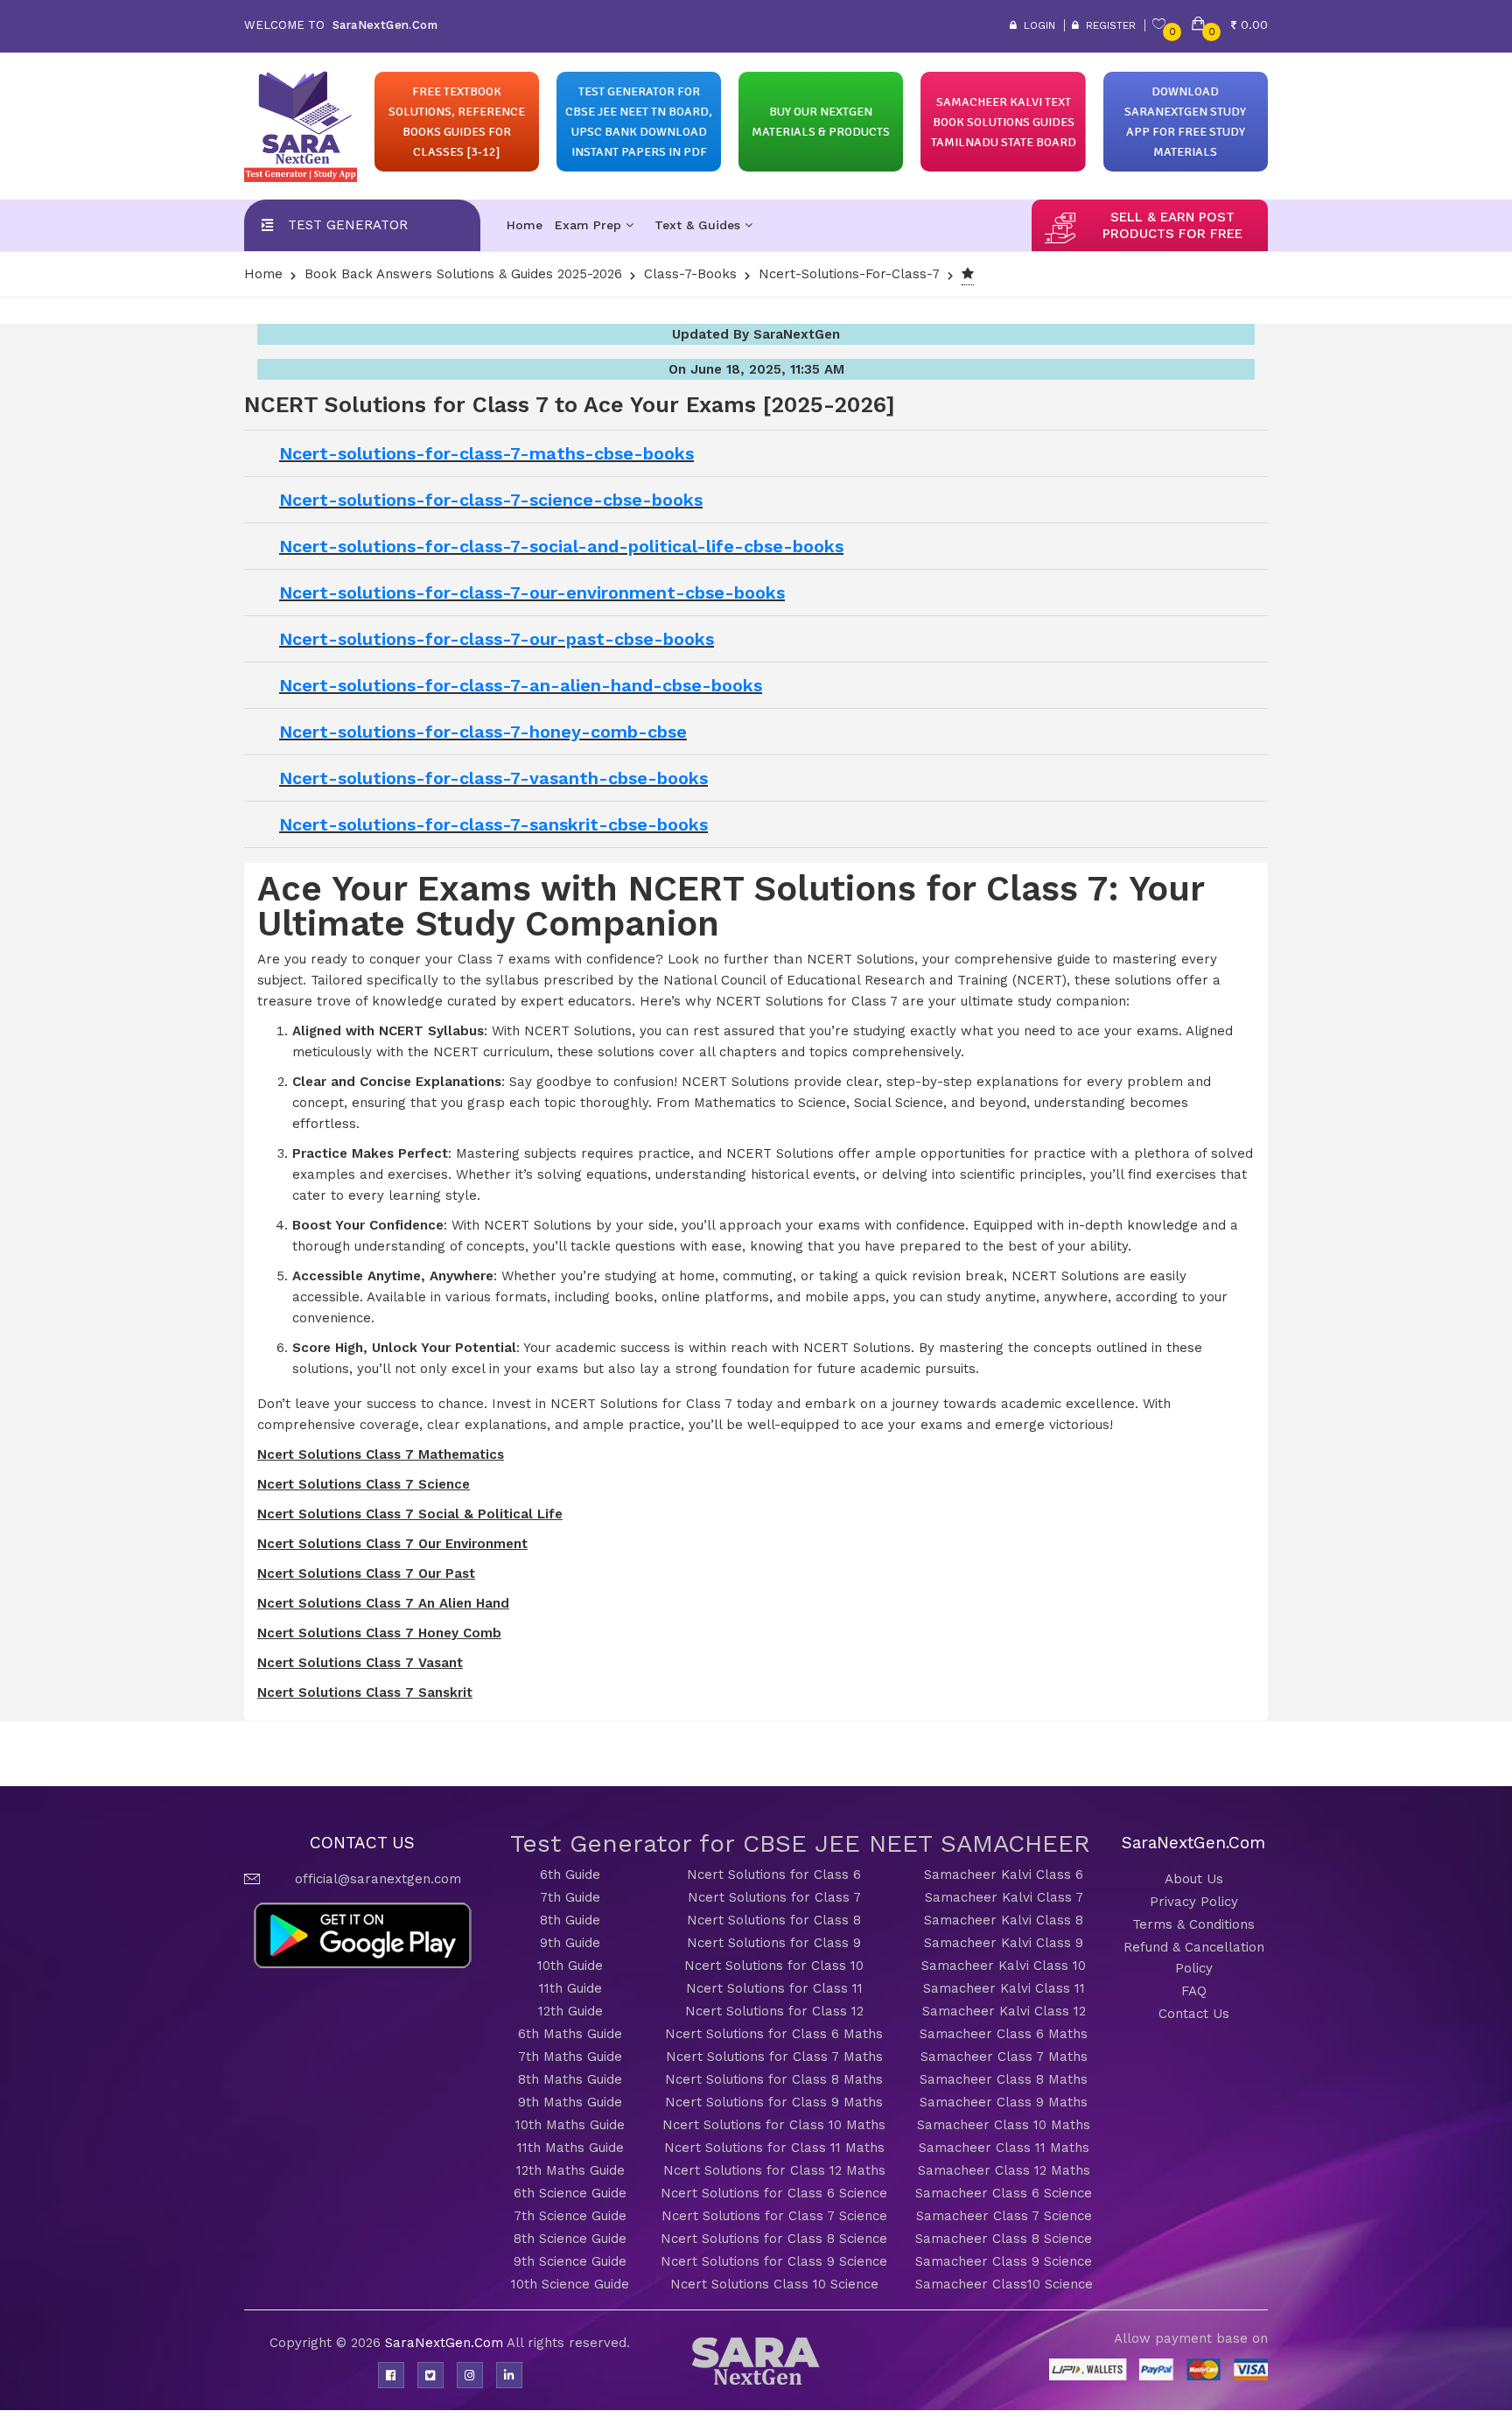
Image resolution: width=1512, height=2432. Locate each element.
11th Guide (570, 1988)
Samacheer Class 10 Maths (1004, 2125)
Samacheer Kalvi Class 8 (1004, 1920)
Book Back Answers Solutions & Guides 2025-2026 (463, 274)
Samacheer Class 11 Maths (1004, 2148)
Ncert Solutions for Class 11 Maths (774, 2148)
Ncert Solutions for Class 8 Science (774, 2239)
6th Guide (570, 1875)
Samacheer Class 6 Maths (1004, 2034)
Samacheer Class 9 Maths (1004, 2102)
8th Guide (570, 1920)
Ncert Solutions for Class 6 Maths (774, 2034)
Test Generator (348, 225)
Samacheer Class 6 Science (1004, 2193)
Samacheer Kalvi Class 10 (1004, 1966)
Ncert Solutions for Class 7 (774, 1897)
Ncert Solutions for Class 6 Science (774, 2193)
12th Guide (570, 2011)
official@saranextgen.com (378, 1879)
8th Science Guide (570, 2239)
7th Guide (570, 1897)
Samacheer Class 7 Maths (1004, 2057)
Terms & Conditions (1193, 1924)
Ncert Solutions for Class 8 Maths (774, 2079)
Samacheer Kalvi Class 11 (1004, 1988)
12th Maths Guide (570, 2170)
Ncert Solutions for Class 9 (774, 1943)
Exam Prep (590, 225)
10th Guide (570, 1966)
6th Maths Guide (570, 2034)
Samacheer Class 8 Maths (1004, 2079)
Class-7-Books (690, 274)
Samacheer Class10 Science (1004, 2284)
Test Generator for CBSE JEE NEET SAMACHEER (800, 1843)
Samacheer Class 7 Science (1004, 2216)
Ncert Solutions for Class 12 (774, 2011)
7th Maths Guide (570, 2057)
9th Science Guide (570, 2261)
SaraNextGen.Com (446, 2343)
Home (525, 225)
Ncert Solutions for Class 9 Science (774, 2261)
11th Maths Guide (570, 2148)
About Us (1194, 1879)
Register (1107, 25)
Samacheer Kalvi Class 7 (1004, 1897)
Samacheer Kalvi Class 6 (1004, 1875)
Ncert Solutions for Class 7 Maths (774, 2057)
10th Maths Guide (570, 2125)
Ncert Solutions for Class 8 (774, 1920)
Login (1036, 25)
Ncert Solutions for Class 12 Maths (774, 2170)
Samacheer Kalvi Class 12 (1004, 2011)
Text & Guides (700, 225)
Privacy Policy (1194, 1902)
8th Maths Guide (570, 2079)
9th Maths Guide (570, 2102)
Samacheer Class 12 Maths (1004, 2170)
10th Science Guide (570, 2284)
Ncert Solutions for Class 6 (774, 1875)
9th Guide (570, 1943)
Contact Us (1194, 2014)
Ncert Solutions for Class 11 (774, 1988)
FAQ (1194, 1991)
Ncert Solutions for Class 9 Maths (774, 2102)
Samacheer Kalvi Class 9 (1004, 1943)
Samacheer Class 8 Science (1004, 2239)
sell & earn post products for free (1172, 225)
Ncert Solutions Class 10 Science (774, 2284)
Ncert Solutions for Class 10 (774, 1966)
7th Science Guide (570, 2216)
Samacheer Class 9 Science (1004, 2261)
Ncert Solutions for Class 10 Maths (774, 2125)
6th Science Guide (570, 2193)
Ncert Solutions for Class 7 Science (774, 2216)
